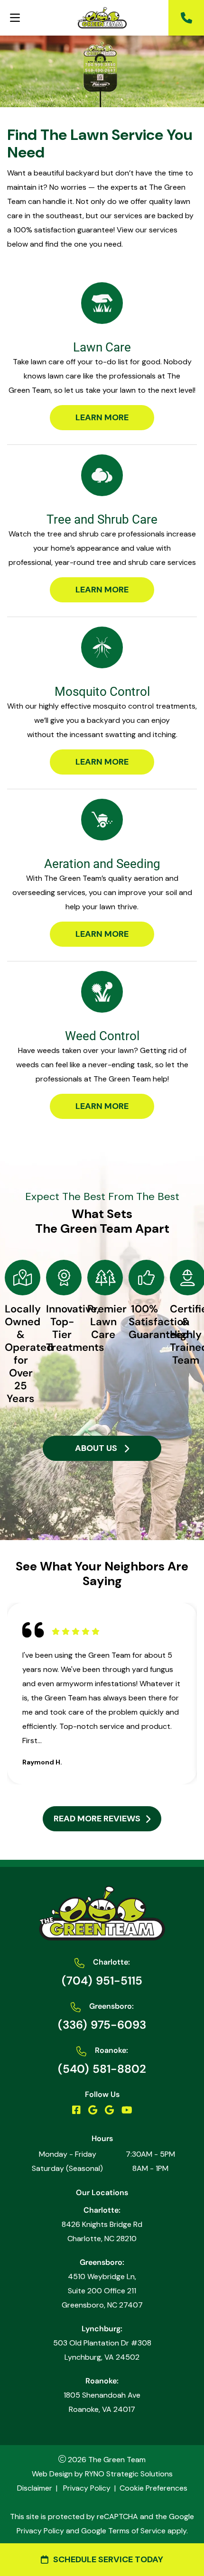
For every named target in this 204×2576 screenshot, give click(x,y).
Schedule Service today (108, 2559)
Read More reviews (97, 1819)
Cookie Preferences (153, 2488)
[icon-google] (93, 2110)
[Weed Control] (102, 992)
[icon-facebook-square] (76, 2110)
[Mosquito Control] (102, 647)
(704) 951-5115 (102, 1980)
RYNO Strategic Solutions (129, 2474)
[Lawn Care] (102, 303)
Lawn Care (102, 347)
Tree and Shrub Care (102, 519)
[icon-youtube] (127, 2110)
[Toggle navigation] (15, 18)
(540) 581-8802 (102, 2069)
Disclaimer (35, 2488)
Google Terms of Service (123, 2531)
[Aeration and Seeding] (102, 820)
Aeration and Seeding (102, 864)
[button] (186, 18)
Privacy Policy (87, 2488)
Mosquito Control (102, 692)
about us (96, 1448)
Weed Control (102, 1036)
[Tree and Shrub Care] (102, 475)
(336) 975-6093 (102, 2025)
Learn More (102, 417)
